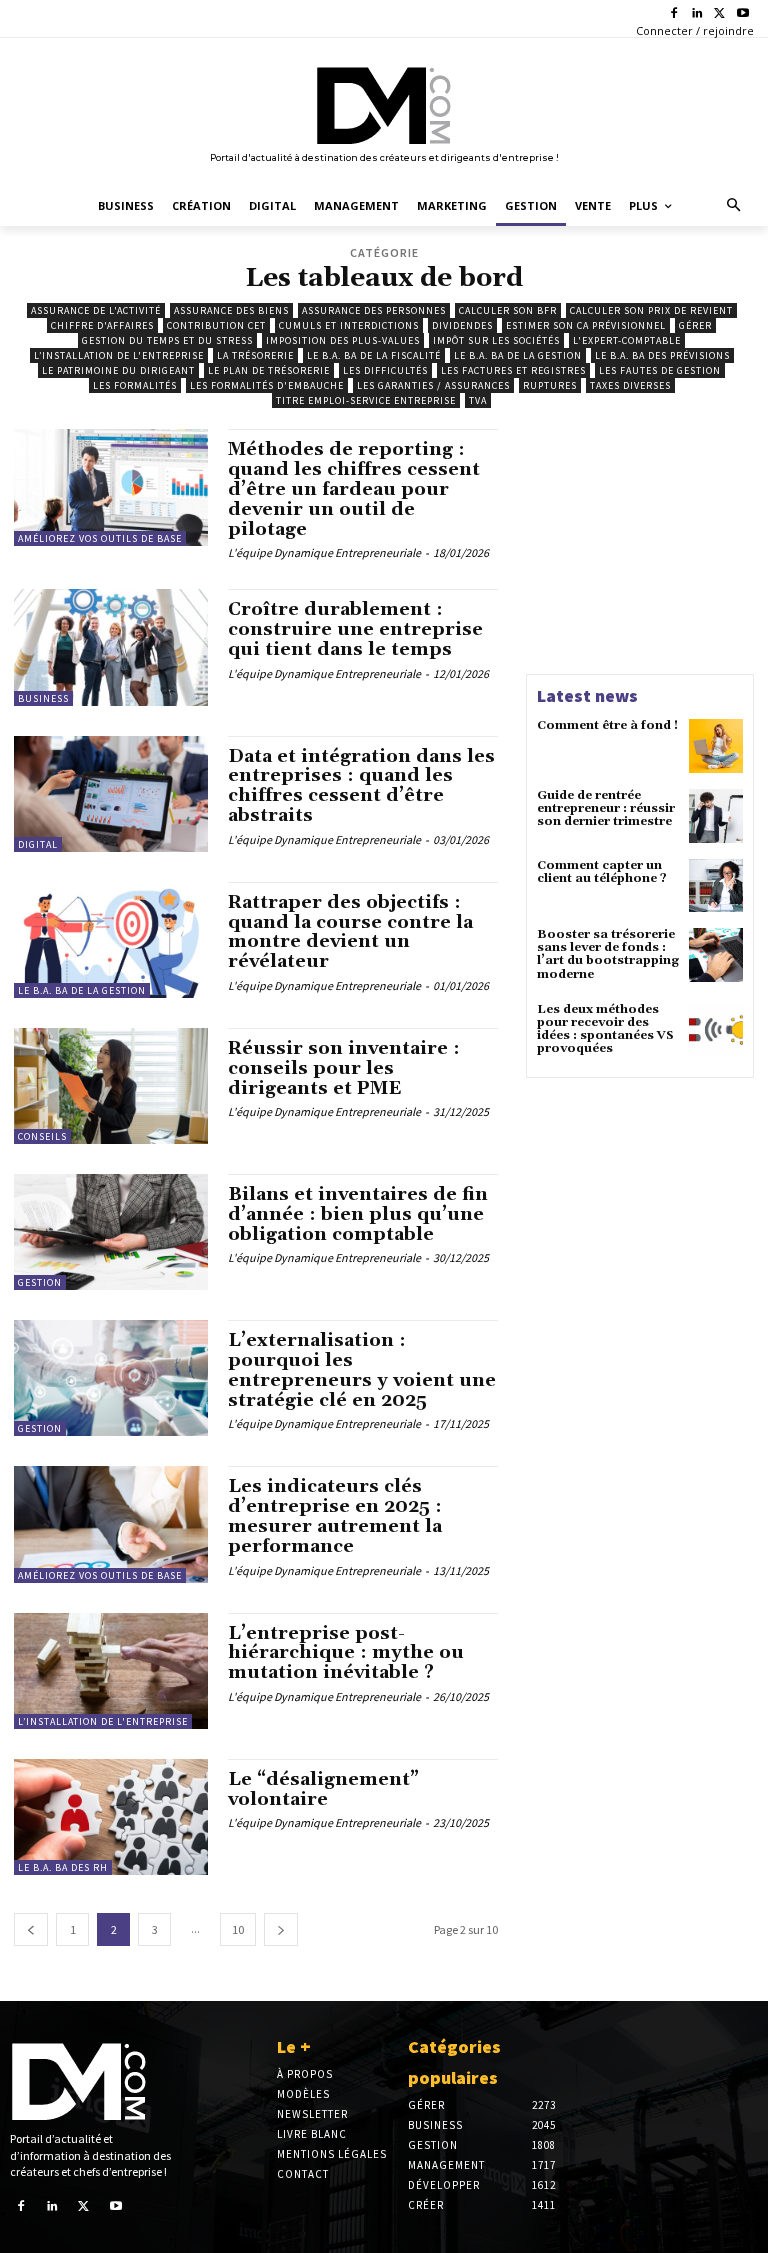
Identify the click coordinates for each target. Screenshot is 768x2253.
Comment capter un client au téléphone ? (602, 872)
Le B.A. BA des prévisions (662, 355)
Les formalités (135, 385)
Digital (38, 844)
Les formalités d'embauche (267, 385)
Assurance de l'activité (96, 310)
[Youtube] (742, 14)
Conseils (42, 1136)
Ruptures (550, 385)
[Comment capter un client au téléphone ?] (716, 886)
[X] (719, 14)
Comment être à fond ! (607, 725)
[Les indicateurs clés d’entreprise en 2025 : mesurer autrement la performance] (111, 1524)
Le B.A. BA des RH (63, 1867)
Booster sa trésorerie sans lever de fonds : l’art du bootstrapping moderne (608, 954)
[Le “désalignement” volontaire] (111, 1817)
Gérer (695, 325)
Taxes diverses (630, 385)
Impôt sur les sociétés (496, 340)
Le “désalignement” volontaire (323, 1789)
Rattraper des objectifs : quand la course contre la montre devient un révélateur (350, 932)
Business (43, 698)
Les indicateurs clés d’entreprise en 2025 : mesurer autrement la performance (335, 1516)
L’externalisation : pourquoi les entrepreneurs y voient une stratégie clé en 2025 (362, 1370)
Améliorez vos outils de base (100, 538)
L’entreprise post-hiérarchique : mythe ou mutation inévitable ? (346, 1653)
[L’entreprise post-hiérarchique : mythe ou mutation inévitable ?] (111, 1671)
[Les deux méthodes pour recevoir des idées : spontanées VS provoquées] (716, 1030)
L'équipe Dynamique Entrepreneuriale (324, 552)
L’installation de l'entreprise (119, 355)
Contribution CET (216, 325)
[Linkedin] (697, 14)
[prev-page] (31, 1929)
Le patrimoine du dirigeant (118, 370)
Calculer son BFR (508, 310)
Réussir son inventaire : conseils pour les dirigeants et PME (344, 1068)
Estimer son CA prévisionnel (586, 325)
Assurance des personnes (374, 310)
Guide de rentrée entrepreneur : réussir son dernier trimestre (606, 808)
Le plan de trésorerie (269, 370)
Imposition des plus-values (343, 340)
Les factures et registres (513, 370)
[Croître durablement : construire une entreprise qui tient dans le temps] (111, 647)
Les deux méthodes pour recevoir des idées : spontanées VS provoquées (605, 1029)
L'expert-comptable (627, 340)
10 (238, 1929)
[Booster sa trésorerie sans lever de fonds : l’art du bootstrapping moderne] (716, 955)
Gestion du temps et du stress (167, 340)
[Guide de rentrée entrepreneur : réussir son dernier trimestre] (716, 816)
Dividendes (462, 325)
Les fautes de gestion (660, 370)
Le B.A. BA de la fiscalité (374, 355)
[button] (734, 206)
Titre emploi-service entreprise (366, 400)
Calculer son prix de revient (651, 310)
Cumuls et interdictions (349, 325)
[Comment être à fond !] (716, 746)
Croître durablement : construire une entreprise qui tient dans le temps (355, 629)
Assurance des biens (231, 310)
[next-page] (281, 1929)
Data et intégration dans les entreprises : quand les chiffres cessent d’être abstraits (361, 786)
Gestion (40, 1282)
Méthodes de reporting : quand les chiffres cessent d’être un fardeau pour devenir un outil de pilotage (354, 489)
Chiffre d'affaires (102, 325)
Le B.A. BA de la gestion (518, 355)
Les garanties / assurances (433, 385)
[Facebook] (674, 14)
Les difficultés (385, 370)
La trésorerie (255, 355)
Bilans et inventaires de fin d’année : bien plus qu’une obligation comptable (358, 1214)
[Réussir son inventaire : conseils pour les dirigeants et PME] (111, 1086)
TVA (478, 400)
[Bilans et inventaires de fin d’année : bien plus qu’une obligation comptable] (111, 1232)
